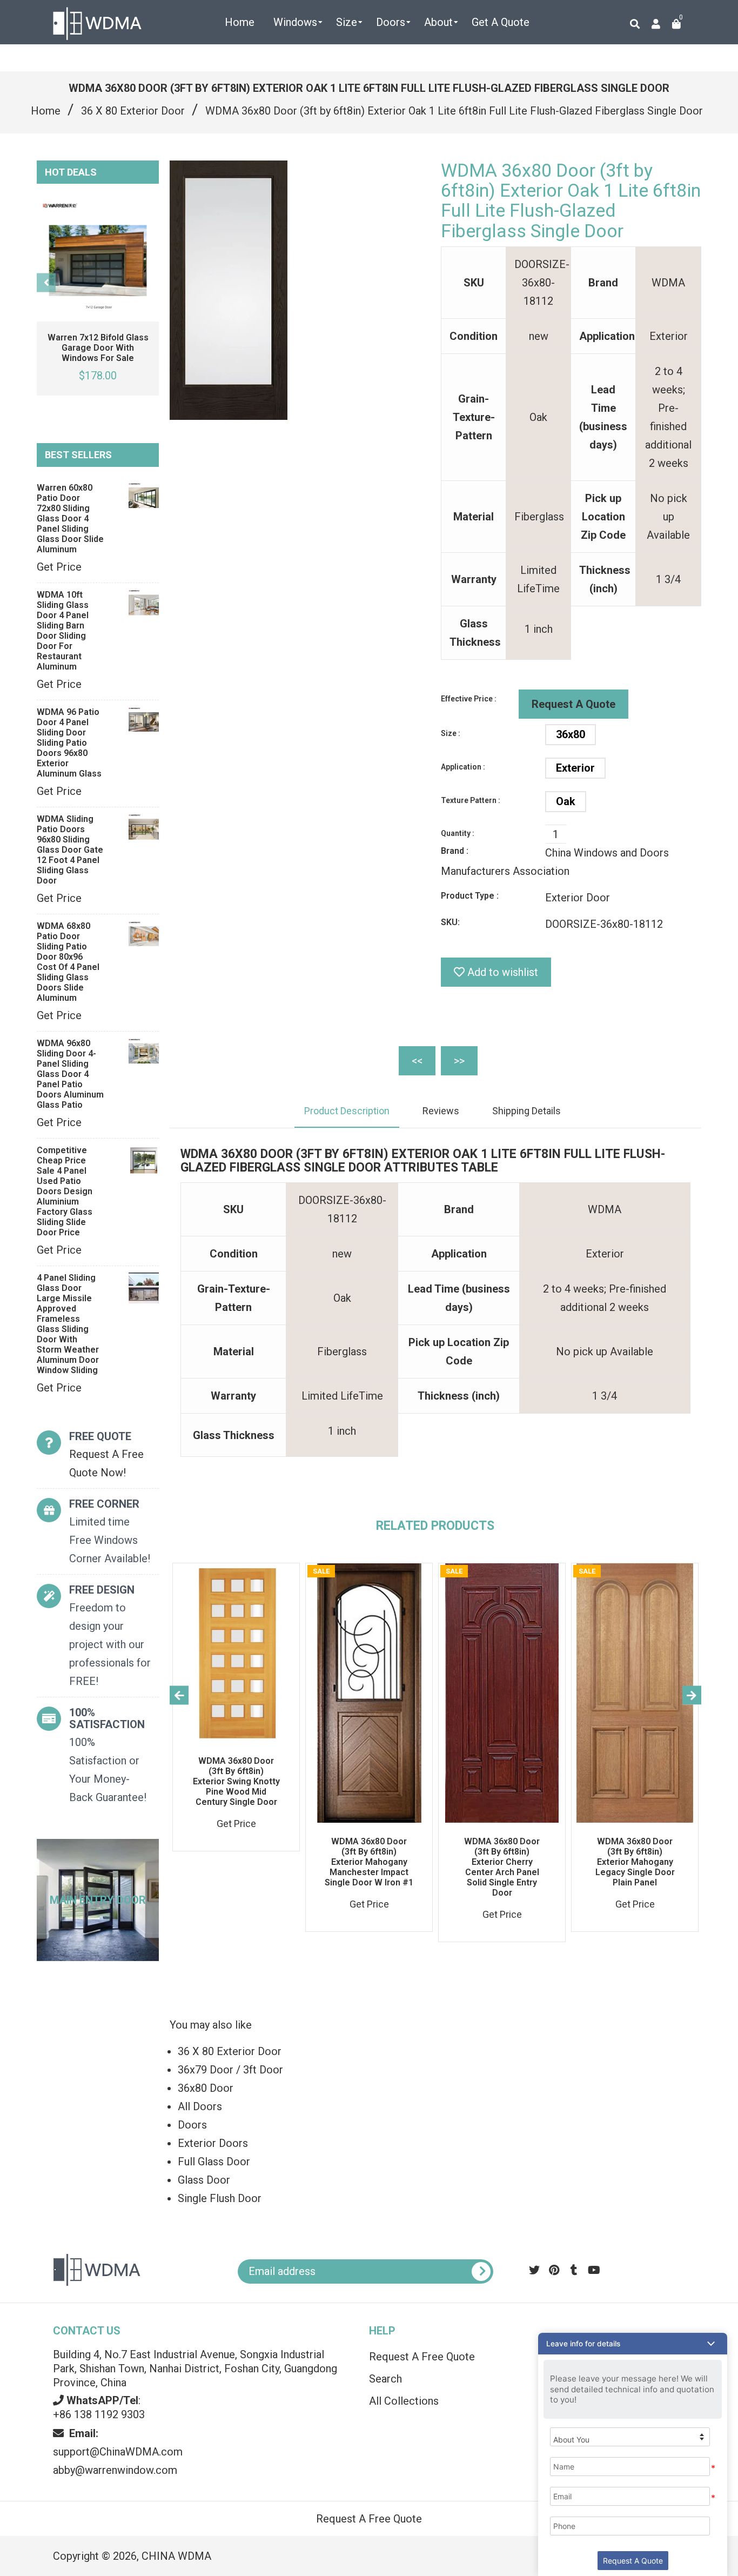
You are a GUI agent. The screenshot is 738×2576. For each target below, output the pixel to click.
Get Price (59, 567)
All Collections (404, 2401)
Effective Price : (469, 699)
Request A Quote (573, 704)
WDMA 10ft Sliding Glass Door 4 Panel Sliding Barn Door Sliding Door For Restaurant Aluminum (63, 631)
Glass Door (204, 2180)
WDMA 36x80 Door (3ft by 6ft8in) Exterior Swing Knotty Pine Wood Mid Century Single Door (236, 1781)
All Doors (200, 2106)
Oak (566, 801)
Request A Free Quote (422, 2357)
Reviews (441, 1111)
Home (46, 111)
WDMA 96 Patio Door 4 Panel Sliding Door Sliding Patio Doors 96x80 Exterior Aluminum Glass (69, 743)
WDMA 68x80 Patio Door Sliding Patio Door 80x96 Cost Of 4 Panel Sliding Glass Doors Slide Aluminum (68, 962)
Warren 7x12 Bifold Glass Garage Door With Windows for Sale (98, 348)
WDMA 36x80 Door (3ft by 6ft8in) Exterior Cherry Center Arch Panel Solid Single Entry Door (502, 1867)
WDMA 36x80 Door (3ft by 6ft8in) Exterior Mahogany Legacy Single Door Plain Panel (635, 1862)
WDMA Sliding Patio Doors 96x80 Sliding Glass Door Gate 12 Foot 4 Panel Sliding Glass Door (70, 850)
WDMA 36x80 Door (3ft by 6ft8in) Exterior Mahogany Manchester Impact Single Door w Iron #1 (369, 1862)
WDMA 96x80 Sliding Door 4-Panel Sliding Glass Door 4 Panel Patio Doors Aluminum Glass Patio (70, 1074)
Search (385, 2379)
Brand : (455, 851)
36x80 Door (206, 2088)
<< (417, 1061)
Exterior (575, 768)
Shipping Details (526, 1111)
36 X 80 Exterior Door (133, 111)
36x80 (571, 734)
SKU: (450, 922)
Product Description (347, 1111)
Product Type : (470, 896)
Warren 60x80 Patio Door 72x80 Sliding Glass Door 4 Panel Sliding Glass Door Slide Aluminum (70, 518)
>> (459, 1061)
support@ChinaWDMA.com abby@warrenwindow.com (118, 2452)
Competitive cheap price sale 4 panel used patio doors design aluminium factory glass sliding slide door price (65, 1191)
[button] (633, 2344)
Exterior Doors (213, 2143)
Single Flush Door (220, 2198)
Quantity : (458, 833)
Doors (192, 2125)
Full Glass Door (214, 2162)
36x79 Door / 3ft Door (230, 2070)
